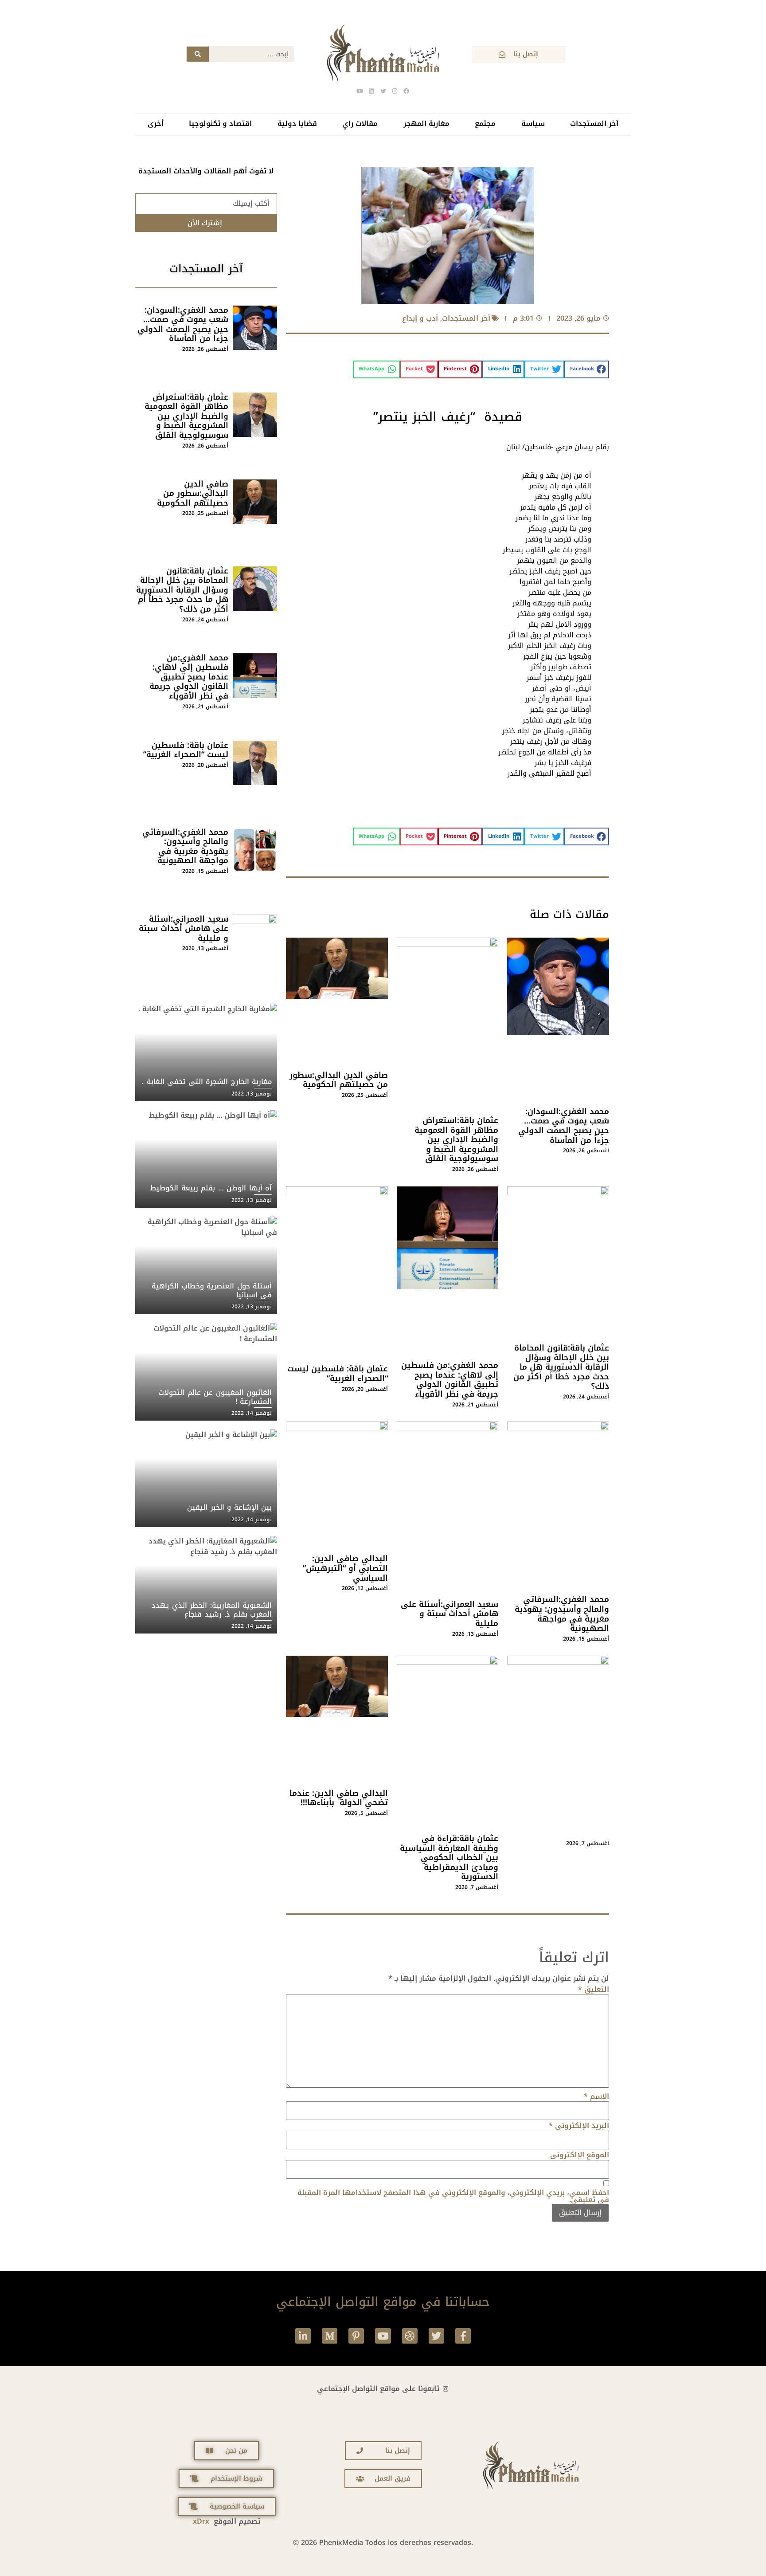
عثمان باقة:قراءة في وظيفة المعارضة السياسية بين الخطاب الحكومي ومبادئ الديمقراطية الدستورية (449, 1857)
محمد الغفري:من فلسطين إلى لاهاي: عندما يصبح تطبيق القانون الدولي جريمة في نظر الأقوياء (450, 1380)
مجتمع (485, 124)
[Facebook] (406, 91)
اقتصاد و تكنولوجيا (220, 124)
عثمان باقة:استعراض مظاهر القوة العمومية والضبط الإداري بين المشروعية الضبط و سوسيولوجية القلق (456, 1139)
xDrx (201, 2521)
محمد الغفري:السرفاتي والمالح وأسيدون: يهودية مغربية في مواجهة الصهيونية (562, 1614)
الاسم (596, 2097)
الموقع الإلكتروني (580, 2155)
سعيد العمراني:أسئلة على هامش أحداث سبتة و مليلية (449, 1614)
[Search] (198, 54)
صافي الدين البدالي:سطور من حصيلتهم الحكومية (339, 1080)
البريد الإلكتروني (579, 2126)
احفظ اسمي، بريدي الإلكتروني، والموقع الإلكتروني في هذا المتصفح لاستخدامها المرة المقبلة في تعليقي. (453, 2196)
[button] (587, 369)
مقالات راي (360, 124)
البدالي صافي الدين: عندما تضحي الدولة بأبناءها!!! (339, 1798)
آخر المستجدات (594, 124)
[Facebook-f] (463, 2336)
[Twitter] (436, 2336)
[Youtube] (383, 2336)
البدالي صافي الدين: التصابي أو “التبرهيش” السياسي (345, 1568)
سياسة (533, 124)
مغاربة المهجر (426, 124)
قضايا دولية (297, 124)
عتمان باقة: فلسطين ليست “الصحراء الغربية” (338, 1374)
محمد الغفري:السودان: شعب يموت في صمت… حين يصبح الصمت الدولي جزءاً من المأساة (564, 1126)
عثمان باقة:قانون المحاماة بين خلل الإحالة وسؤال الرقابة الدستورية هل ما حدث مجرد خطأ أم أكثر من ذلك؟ (561, 1367)
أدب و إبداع (420, 318)
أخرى (156, 124)
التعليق (594, 1990)
